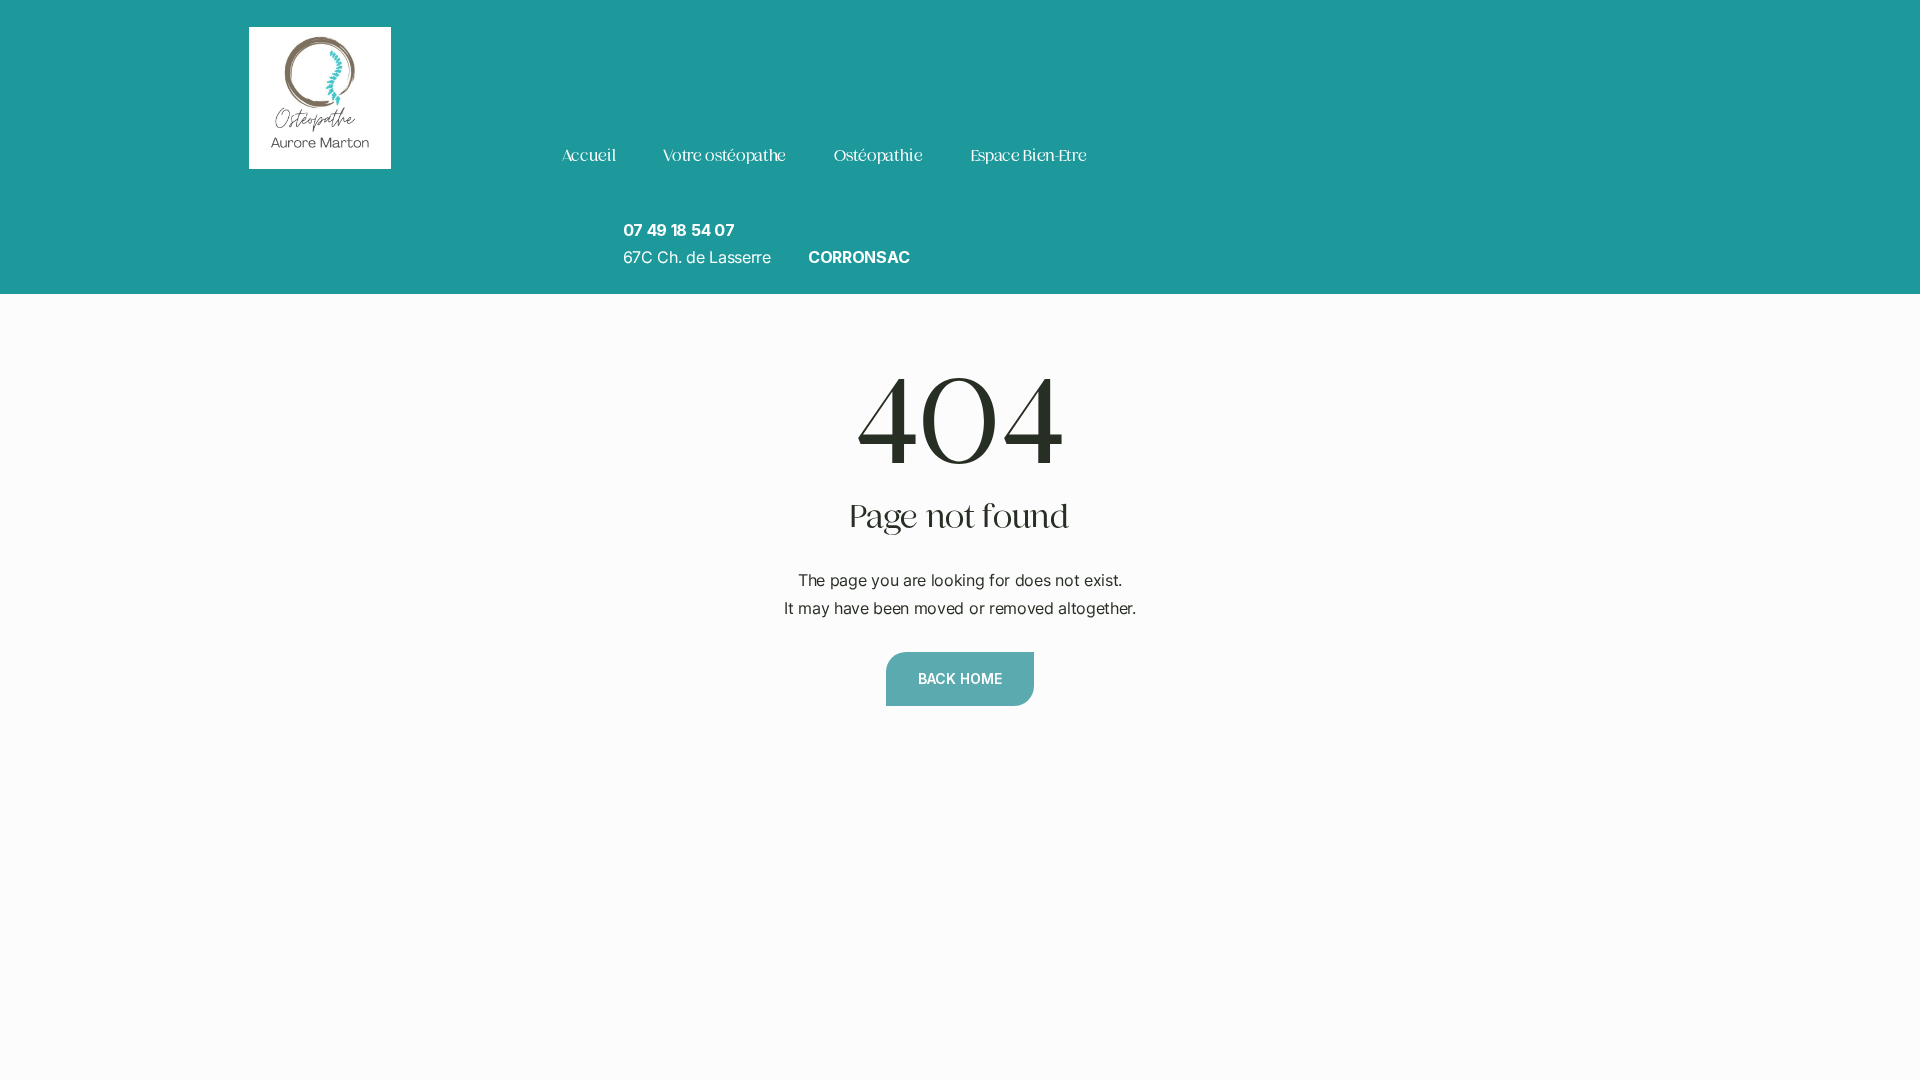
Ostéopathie (878, 155)
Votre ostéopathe (724, 155)
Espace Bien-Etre (1029, 155)
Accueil (588, 155)
